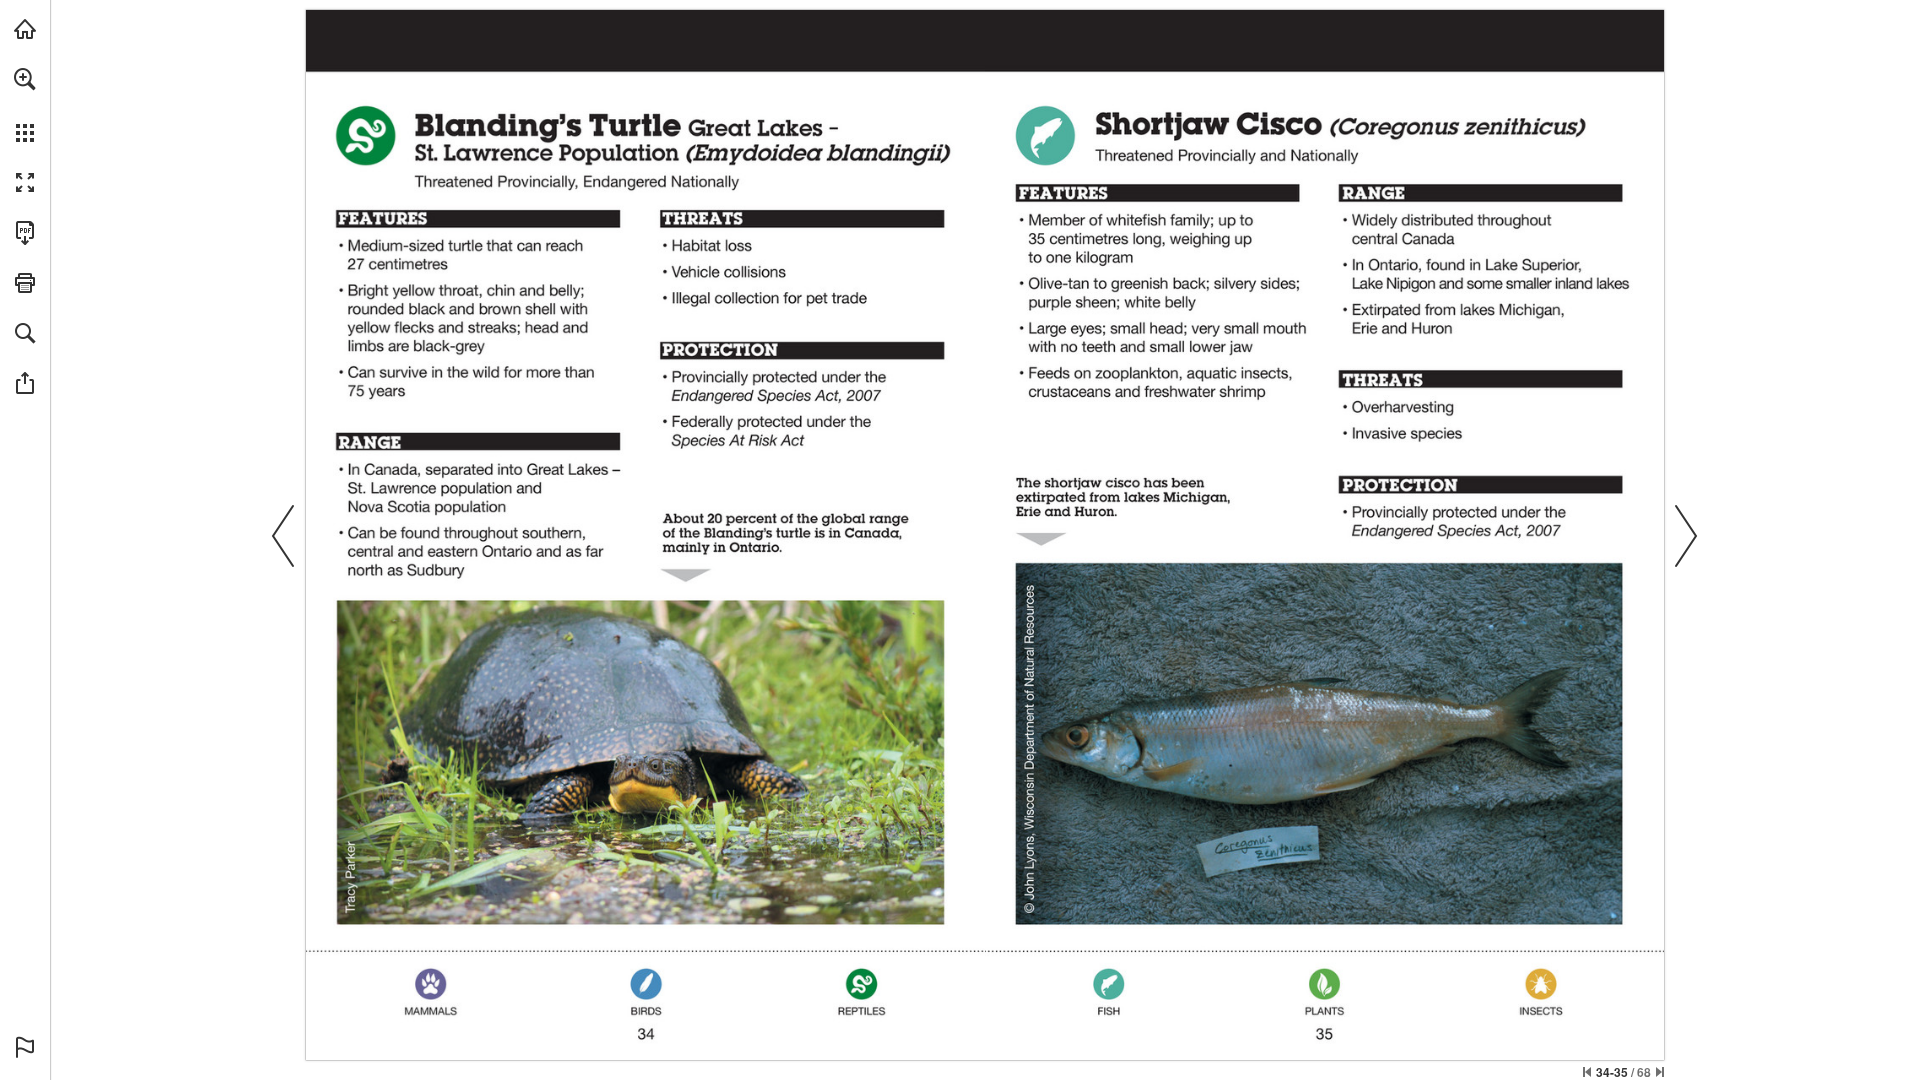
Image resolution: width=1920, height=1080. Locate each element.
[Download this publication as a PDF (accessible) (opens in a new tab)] (25, 233)
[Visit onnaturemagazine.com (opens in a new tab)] (25, 29)
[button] (25, 79)
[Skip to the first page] (1587, 1072)
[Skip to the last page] (1660, 1072)
